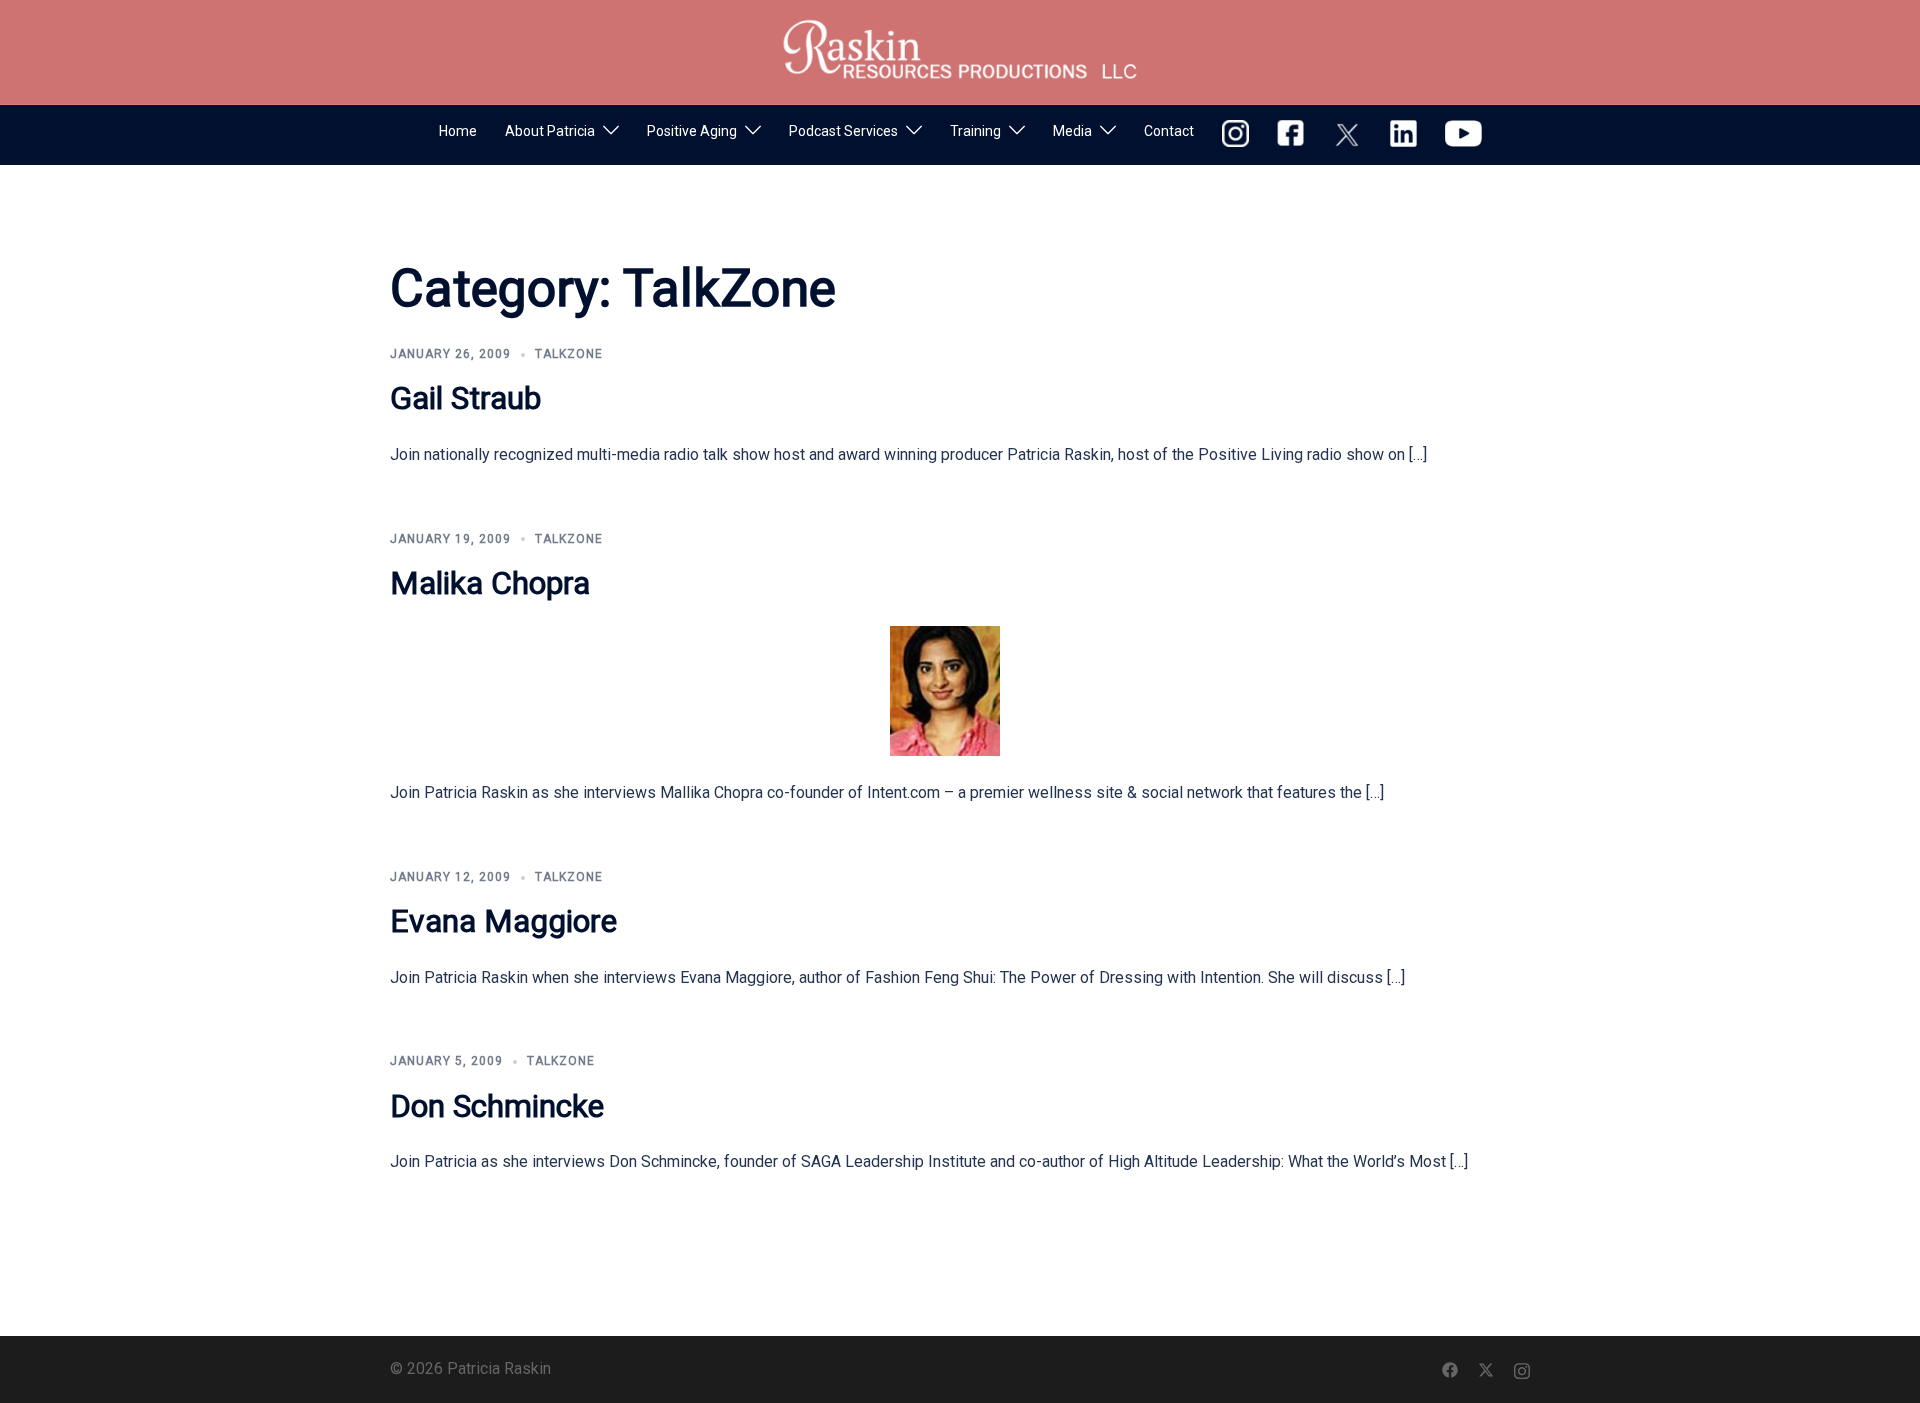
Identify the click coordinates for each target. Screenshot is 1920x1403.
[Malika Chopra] (945, 689)
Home (458, 131)
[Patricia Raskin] (960, 50)
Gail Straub (465, 398)
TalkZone (569, 354)
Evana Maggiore (503, 921)
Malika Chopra (490, 583)
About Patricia (550, 131)
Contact (1169, 131)
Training (975, 131)
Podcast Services (843, 131)
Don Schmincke (497, 1106)
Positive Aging (692, 131)
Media (1072, 131)
